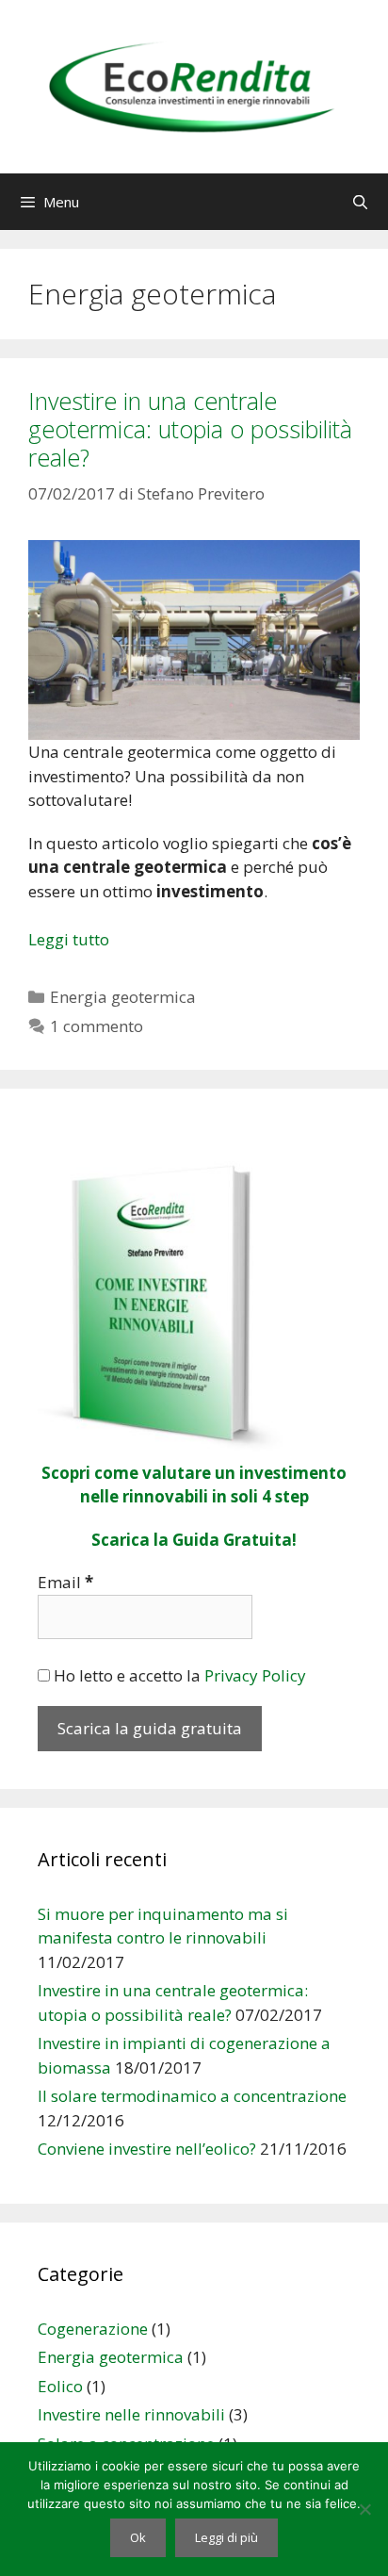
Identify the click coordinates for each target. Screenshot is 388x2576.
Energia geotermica (123, 997)
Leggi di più (226, 2537)
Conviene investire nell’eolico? (147, 2149)
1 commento (97, 1026)
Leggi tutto (69, 939)
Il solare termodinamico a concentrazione (192, 2096)
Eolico (60, 2386)
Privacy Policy (255, 1675)
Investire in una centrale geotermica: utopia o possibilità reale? (190, 429)
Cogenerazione (93, 2329)
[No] (364, 2509)
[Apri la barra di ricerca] (360, 202)
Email (65, 1582)
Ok (138, 2537)
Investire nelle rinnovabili (131, 2414)
